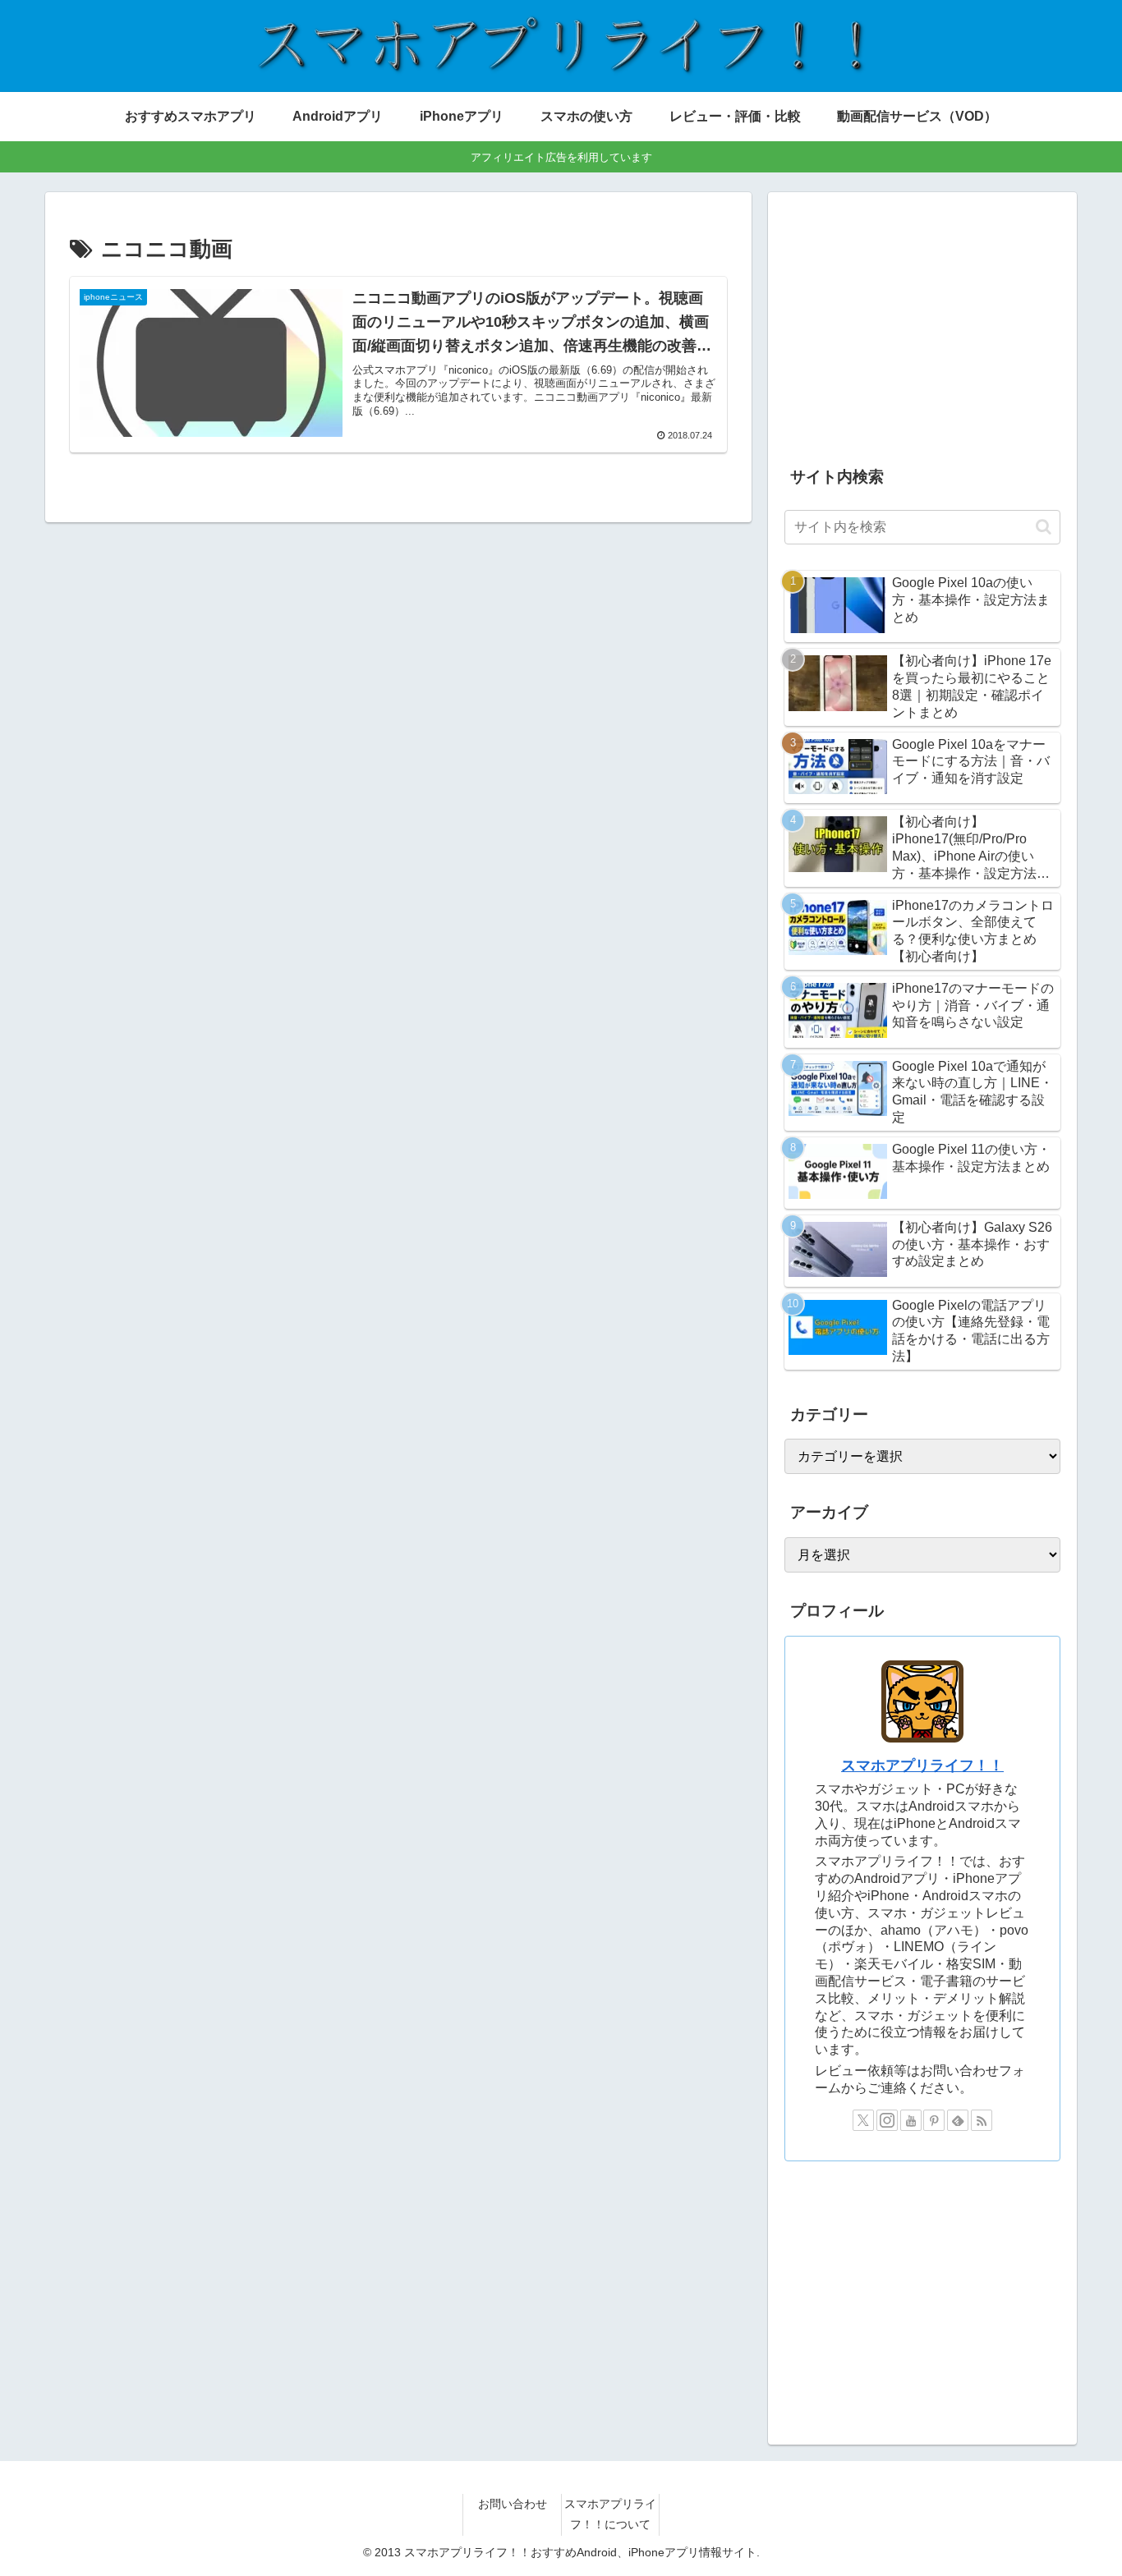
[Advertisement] (922, 324)
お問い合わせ (513, 2504)
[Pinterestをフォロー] (934, 2120)
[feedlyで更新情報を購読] (958, 2120)
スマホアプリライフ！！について (610, 2514)
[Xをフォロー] (863, 2120)
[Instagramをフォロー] (887, 2120)
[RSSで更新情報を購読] (982, 2120)
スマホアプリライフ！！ (922, 1766)
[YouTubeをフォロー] (911, 2120)
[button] (1044, 527)
